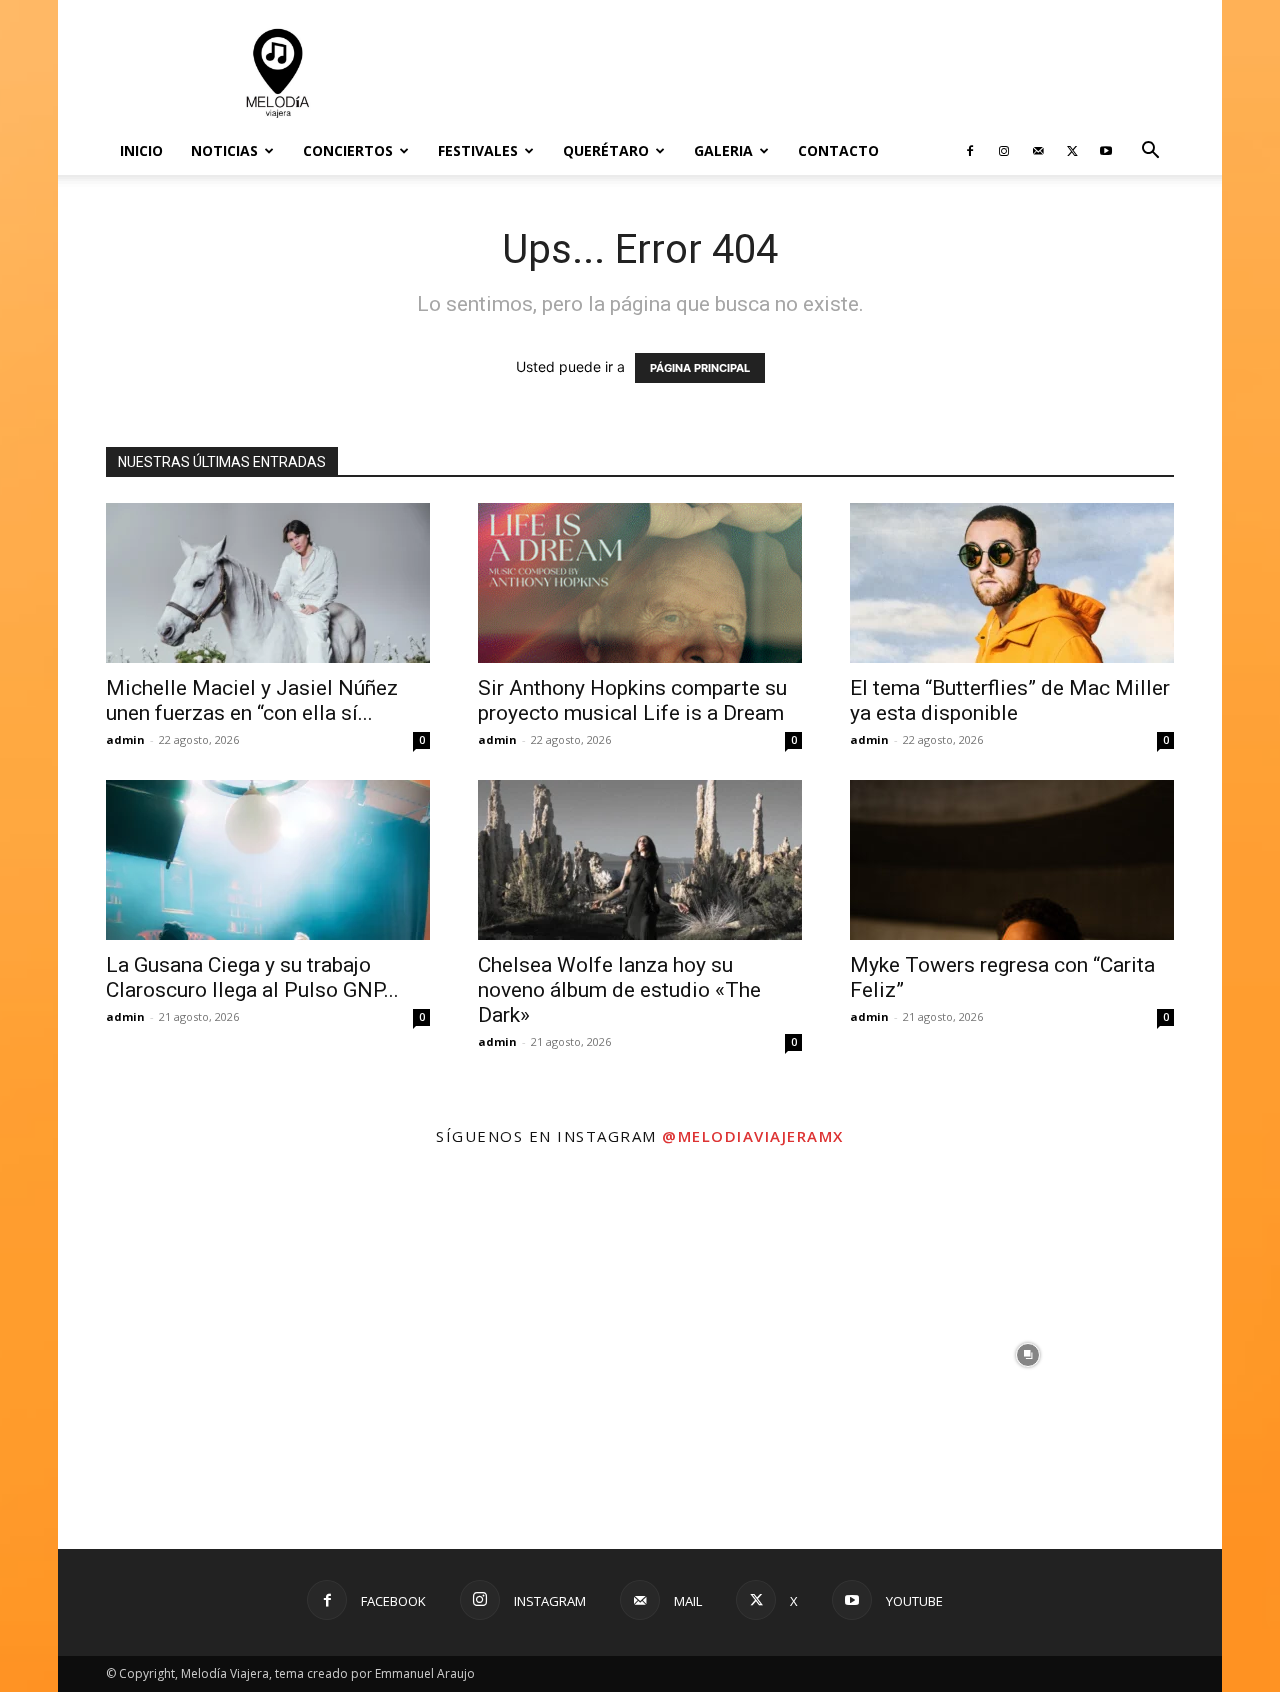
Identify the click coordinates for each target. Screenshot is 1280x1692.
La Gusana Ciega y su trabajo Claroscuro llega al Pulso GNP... (252, 977)
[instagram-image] (252, 1355)
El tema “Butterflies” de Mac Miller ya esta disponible (1010, 700)
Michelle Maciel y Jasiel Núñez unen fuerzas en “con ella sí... (252, 700)
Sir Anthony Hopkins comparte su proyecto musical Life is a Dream (632, 700)
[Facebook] (970, 151)
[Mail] (1038, 151)
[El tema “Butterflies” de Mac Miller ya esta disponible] (1012, 583)
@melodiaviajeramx (753, 1136)
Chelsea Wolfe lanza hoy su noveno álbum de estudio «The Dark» (619, 990)
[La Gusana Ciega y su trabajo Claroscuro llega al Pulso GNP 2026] (268, 860)
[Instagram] (1004, 151)
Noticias (224, 150)
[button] (1150, 152)
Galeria (723, 150)
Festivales (478, 150)
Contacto (838, 150)
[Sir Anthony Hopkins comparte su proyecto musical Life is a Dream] (640, 583)
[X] (1072, 151)
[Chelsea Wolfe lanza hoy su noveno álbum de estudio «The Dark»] (640, 860)
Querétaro (606, 150)
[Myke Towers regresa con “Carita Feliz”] (1012, 860)
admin (125, 739)
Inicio (141, 150)
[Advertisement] (810, 73)
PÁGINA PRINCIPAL (700, 368)
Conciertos (348, 150)
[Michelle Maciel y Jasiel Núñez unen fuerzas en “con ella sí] (268, 583)
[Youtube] (1106, 151)
